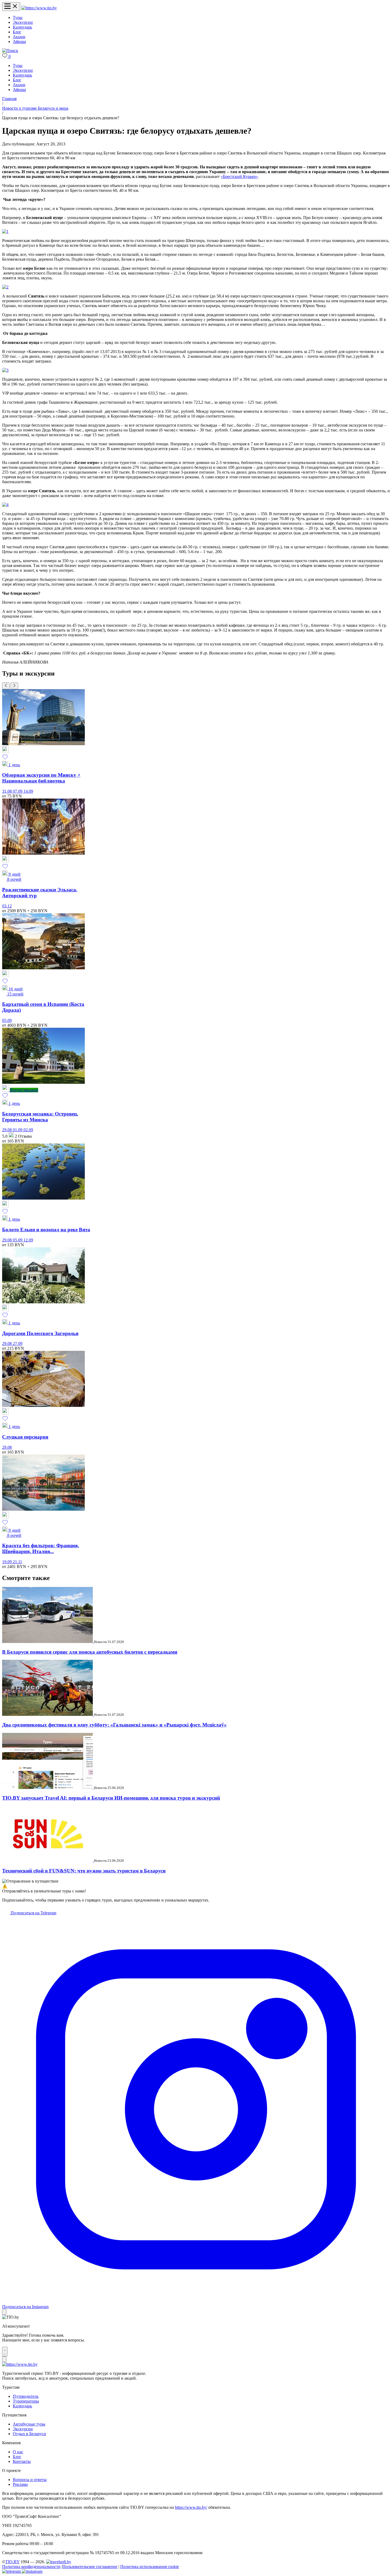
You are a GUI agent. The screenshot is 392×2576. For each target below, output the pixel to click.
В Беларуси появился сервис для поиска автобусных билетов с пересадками (90, 1652)
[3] (5, 370)
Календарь (22, 27)
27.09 (18, 1343)
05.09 (7, 1020)
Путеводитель (26, 2396)
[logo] (39, 8)
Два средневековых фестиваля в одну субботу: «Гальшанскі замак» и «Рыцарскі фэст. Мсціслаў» (114, 1725)
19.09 (7, 1562)
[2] (5, 287)
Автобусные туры (29, 2424)
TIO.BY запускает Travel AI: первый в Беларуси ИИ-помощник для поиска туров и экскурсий (111, 1798)
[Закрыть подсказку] (4, 2312)
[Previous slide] (6, 686)
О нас (18, 2452)
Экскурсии (23, 22)
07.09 (18, 791)
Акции (19, 37)
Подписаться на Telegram (33, 1913)
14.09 (28, 791)
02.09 (28, 1130)
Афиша (19, 41)
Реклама (20, 2484)
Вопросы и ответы (30, 2480)
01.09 (18, 1130)
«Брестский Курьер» (239, 176)
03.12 (7, 906)
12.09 (28, 1240)
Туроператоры (26, 2401)
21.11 (17, 1562)
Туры (18, 17)
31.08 (7, 791)
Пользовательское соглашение (90, 2567)
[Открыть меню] (11, 7)
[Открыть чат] (5, 2352)
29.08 (7, 1130)
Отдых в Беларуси (29, 2434)
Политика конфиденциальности (31, 2567)
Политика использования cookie (150, 2567)
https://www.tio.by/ (191, 2507)
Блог (17, 32)
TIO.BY (12, 2562)
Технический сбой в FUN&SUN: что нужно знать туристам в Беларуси (84, 1871)
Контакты (22, 2461)
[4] (5, 505)
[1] (5, 231)
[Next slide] (14, 686)
